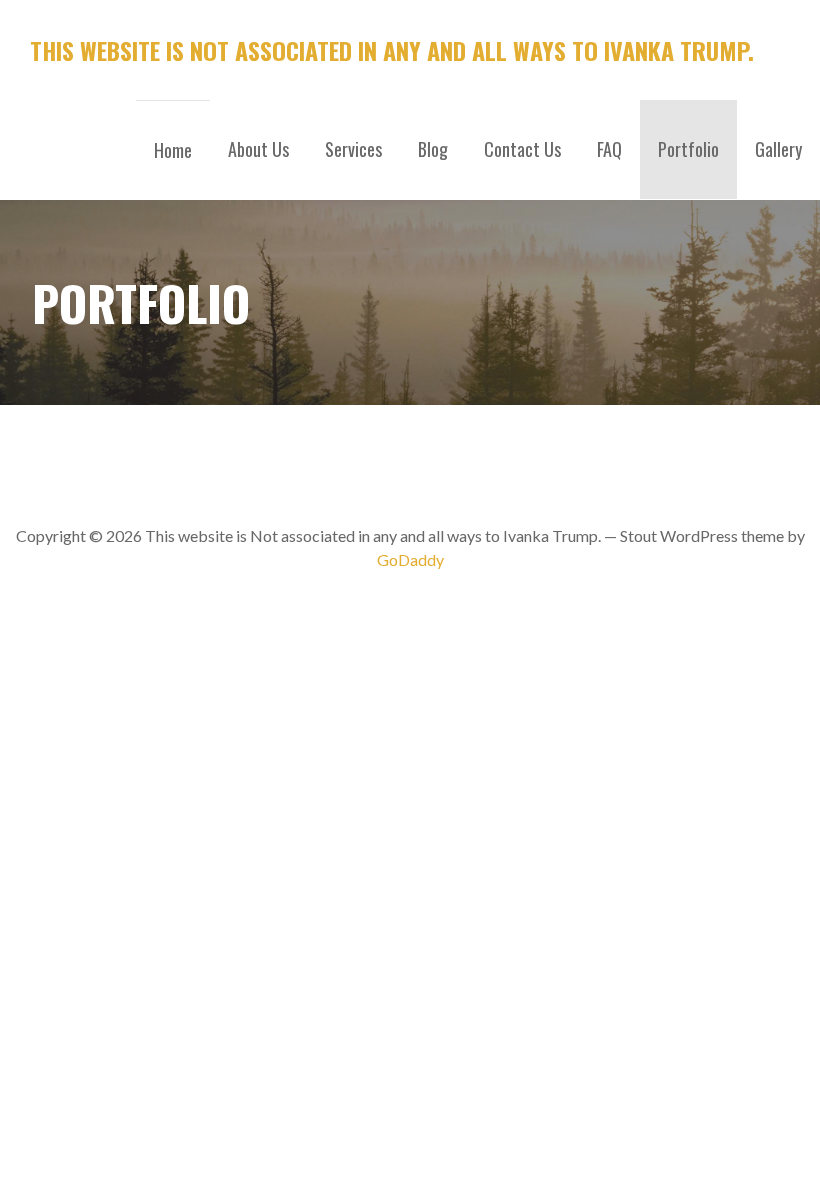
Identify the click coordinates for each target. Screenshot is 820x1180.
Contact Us (522, 149)
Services (353, 149)
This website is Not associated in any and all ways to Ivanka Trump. (392, 50)
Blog (433, 149)
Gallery (778, 149)
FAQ (609, 149)
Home (173, 150)
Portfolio (688, 149)
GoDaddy (410, 559)
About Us (258, 149)
